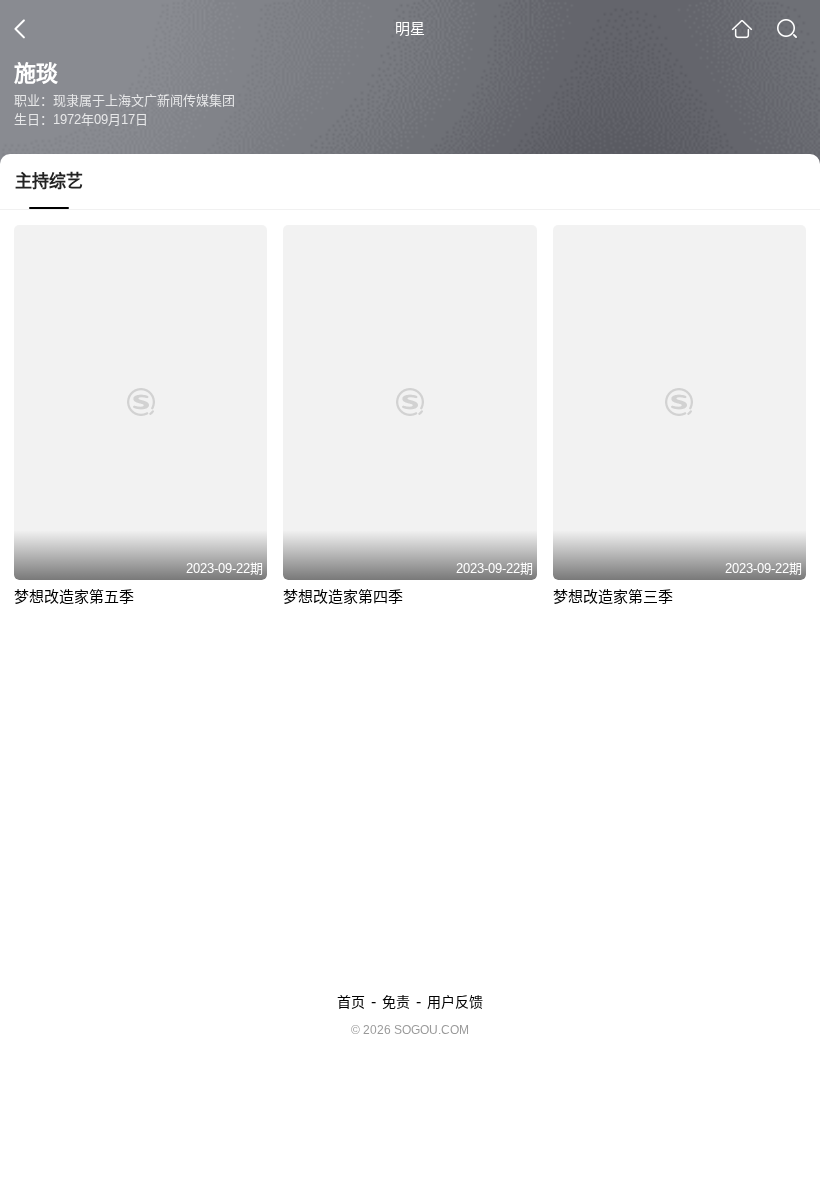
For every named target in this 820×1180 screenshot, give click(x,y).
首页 (351, 1002)
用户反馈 (455, 1002)
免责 (396, 1002)
